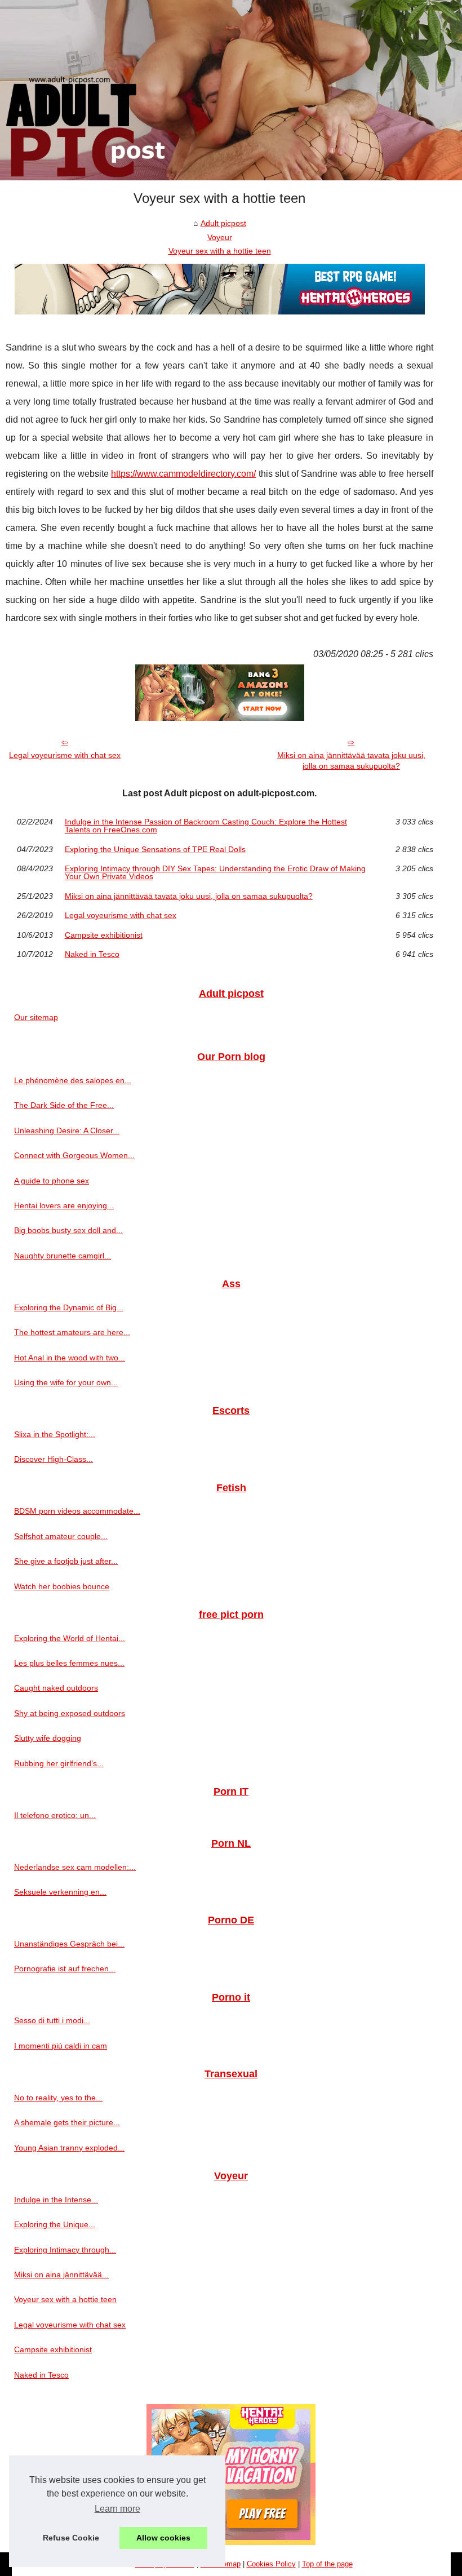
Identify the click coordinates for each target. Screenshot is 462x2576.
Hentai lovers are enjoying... (64, 1205)
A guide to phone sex (52, 1181)
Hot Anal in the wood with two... (70, 1358)
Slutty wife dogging (48, 1738)
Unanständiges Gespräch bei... (69, 1944)
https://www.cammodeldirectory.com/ (183, 474)
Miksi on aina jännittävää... (61, 2274)
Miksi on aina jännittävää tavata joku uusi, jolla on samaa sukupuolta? (351, 761)
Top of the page (327, 2564)
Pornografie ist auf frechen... (65, 1968)
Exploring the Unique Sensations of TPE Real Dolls (155, 849)
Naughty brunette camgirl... (63, 1256)
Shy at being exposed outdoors (70, 1713)
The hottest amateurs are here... (72, 1332)
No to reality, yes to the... (58, 2098)
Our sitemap (36, 1017)
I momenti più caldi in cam (61, 2046)
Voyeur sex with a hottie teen (220, 251)
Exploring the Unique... (55, 2224)
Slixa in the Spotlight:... (55, 1434)
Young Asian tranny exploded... (69, 2148)
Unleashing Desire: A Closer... (67, 1130)
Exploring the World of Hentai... (70, 1638)
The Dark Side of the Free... (64, 1105)
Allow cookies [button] (163, 2538)
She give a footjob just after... (66, 1561)
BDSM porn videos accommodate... (77, 1511)
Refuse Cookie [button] (71, 2538)
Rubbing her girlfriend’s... (59, 1763)
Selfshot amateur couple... (61, 1536)
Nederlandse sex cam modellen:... (75, 1867)
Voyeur (220, 237)
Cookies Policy (271, 2564)
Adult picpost (223, 223)
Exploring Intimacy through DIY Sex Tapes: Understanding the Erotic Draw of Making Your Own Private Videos (215, 873)
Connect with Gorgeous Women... (74, 1155)
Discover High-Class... (54, 1459)
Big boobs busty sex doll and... (68, 1230)
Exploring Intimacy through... (65, 2250)
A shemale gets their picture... (67, 2122)
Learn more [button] (117, 2509)
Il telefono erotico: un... (55, 1815)
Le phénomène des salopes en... (73, 1080)
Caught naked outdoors (56, 1688)
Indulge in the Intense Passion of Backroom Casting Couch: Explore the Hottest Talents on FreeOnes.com (206, 826)
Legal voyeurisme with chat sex (65, 755)
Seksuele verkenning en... (60, 1892)
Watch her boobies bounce (62, 1586)
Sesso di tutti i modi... (52, 2020)
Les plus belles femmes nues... (69, 1663)
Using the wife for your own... (66, 1382)
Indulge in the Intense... (56, 2200)
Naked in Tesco (92, 954)
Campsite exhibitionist (104, 935)
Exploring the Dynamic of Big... (69, 1307)
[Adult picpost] (231, 90)
